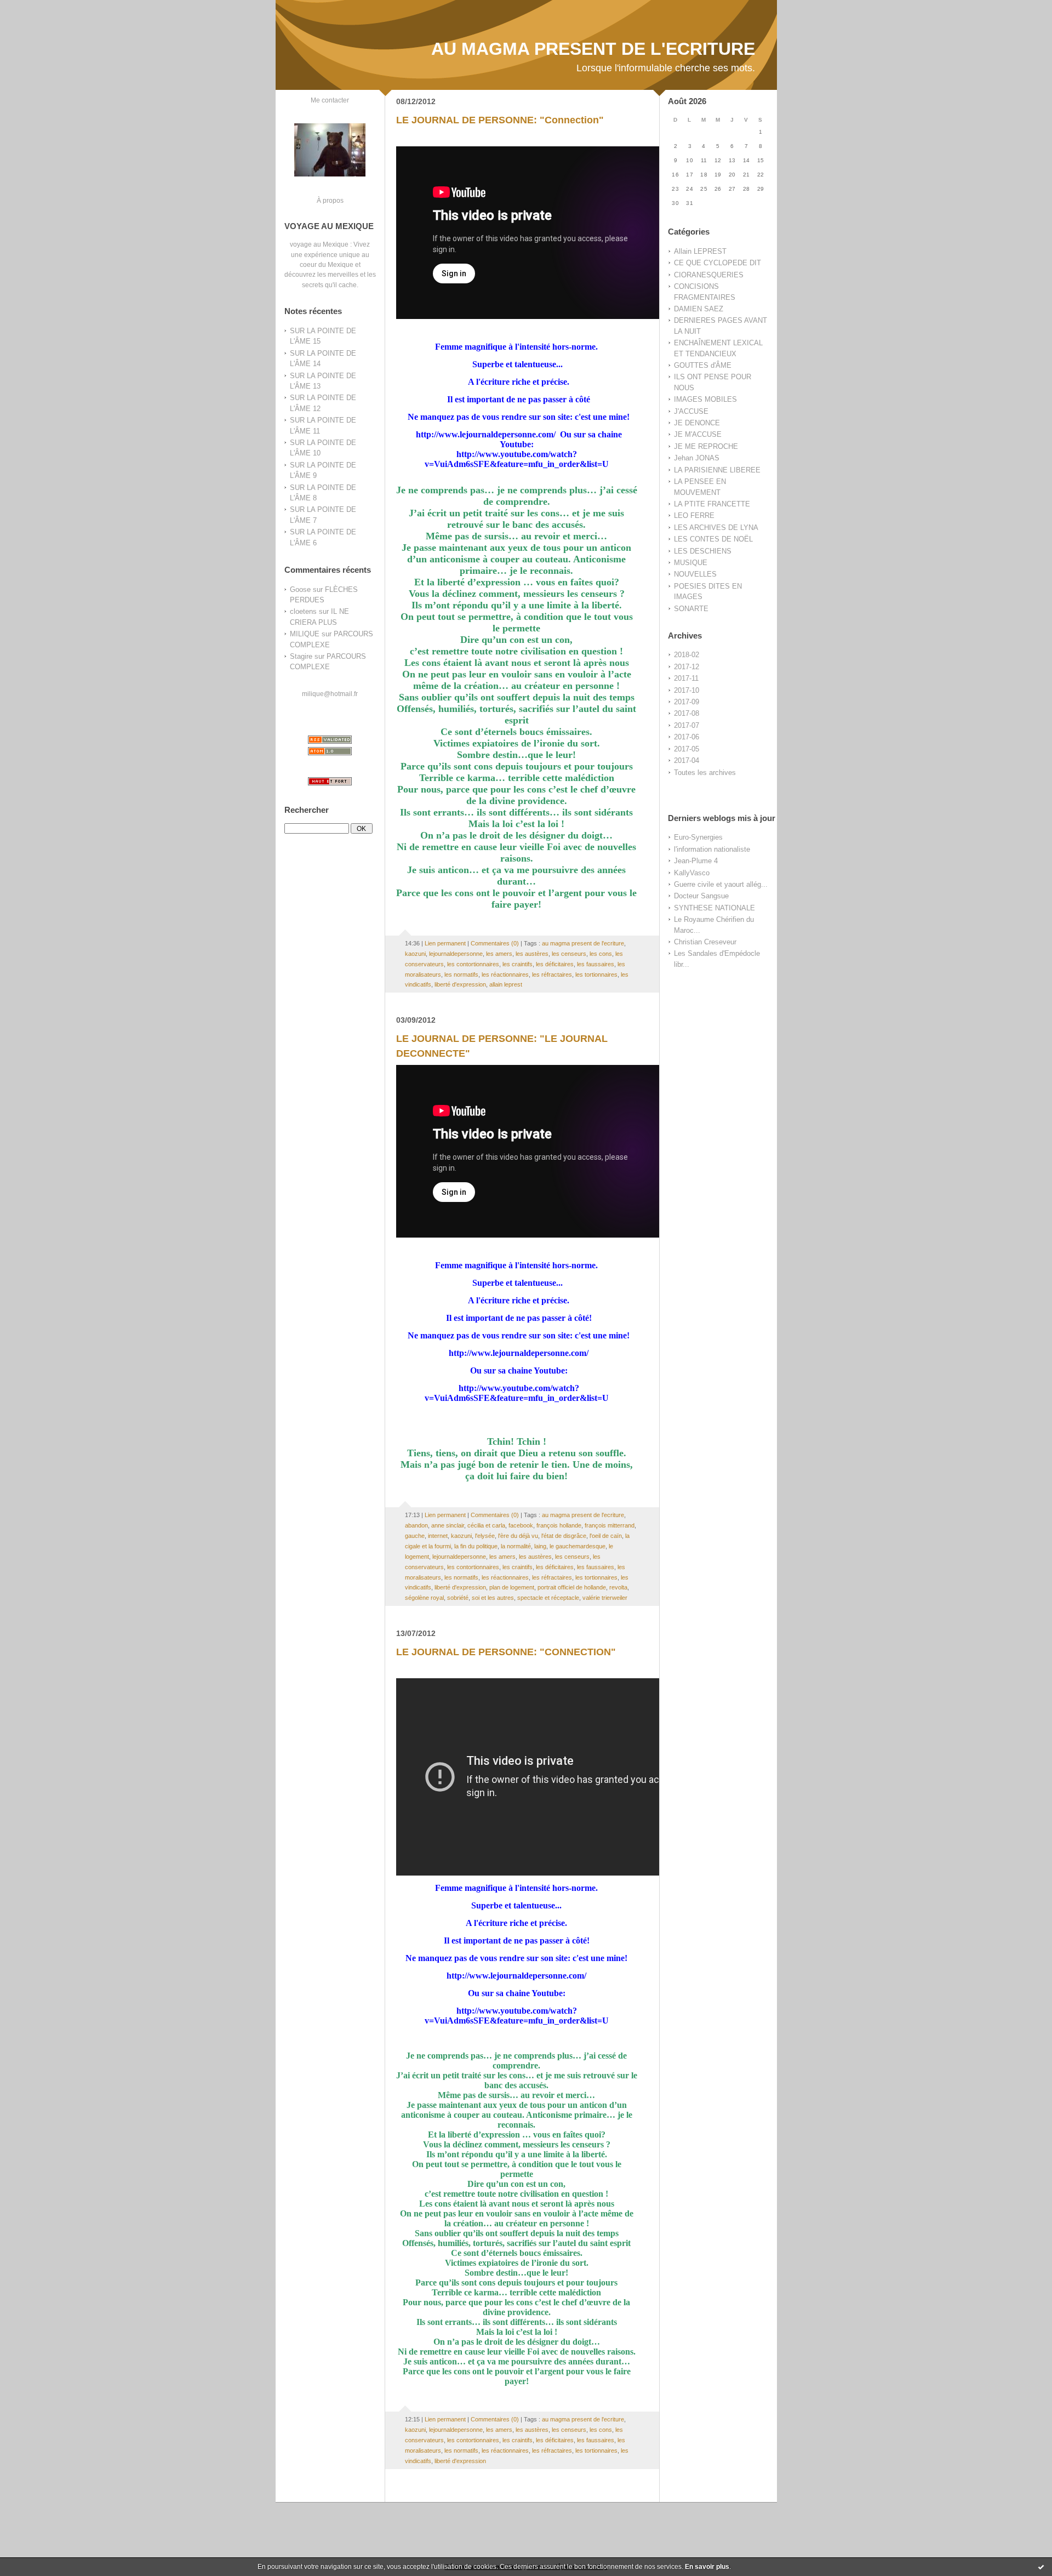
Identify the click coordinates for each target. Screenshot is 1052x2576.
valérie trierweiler (605, 1598)
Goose (300, 589)
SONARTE (691, 609)
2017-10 (687, 690)
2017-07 (687, 725)
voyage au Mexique (319, 244)
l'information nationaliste (712, 849)
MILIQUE (305, 634)
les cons (601, 954)
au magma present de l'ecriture (583, 943)
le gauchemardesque (578, 1546)
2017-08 (687, 713)
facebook (521, 1525)
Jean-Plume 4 (696, 861)
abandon (416, 1525)
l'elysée (485, 1536)
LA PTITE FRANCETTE (712, 504)
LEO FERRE (694, 515)
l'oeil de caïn (606, 1536)
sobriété (458, 1598)
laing (540, 1546)
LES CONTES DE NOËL (713, 539)
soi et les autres (493, 1598)
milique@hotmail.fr (330, 694)
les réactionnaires (505, 974)
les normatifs (461, 974)
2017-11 (686, 678)
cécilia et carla (486, 1525)
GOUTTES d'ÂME (703, 365)
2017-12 (687, 667)
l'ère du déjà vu (518, 1536)
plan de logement (512, 1587)
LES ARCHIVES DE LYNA (716, 528)
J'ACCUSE (691, 411)
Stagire (301, 656)
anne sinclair (448, 1525)
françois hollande (559, 1525)
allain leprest (506, 984)
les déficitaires (555, 964)
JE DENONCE (697, 423)
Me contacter (330, 100)
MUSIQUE (691, 563)
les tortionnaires (596, 974)
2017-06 (687, 737)
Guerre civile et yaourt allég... (721, 884)
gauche (415, 1536)
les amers (499, 954)
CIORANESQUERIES (709, 275)
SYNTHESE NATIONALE (714, 908)
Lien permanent (445, 943)
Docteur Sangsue (701, 896)
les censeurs (569, 954)
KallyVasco (692, 873)
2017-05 (687, 749)
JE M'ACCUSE (698, 434)
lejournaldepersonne (456, 954)
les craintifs (518, 964)
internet (438, 1536)
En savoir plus (707, 2567)
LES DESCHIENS (703, 551)
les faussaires (596, 964)
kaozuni (415, 954)
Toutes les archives (705, 773)
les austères (532, 954)
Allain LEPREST (700, 251)
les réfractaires (552, 974)
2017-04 (687, 760)
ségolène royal (424, 1598)
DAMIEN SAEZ (699, 309)
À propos (330, 200)
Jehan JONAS (697, 458)
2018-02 (687, 655)
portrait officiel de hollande (572, 1587)
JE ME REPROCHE (706, 446)
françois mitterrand (610, 1525)
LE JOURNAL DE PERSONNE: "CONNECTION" (506, 1652)
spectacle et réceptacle (548, 1598)
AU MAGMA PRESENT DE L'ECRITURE (593, 49)
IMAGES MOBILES (705, 399)
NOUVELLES (695, 574)
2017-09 (687, 702)
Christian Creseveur (705, 942)
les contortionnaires (473, 964)
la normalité (516, 1546)
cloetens (303, 611)
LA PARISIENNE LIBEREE (717, 470)
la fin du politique (476, 1546)
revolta (618, 1587)
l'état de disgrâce (564, 1536)
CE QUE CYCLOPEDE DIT (717, 263)
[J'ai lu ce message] (1041, 2567)
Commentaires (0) (495, 943)
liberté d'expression (460, 984)
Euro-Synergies (698, 837)
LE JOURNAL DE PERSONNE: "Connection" (500, 120)
